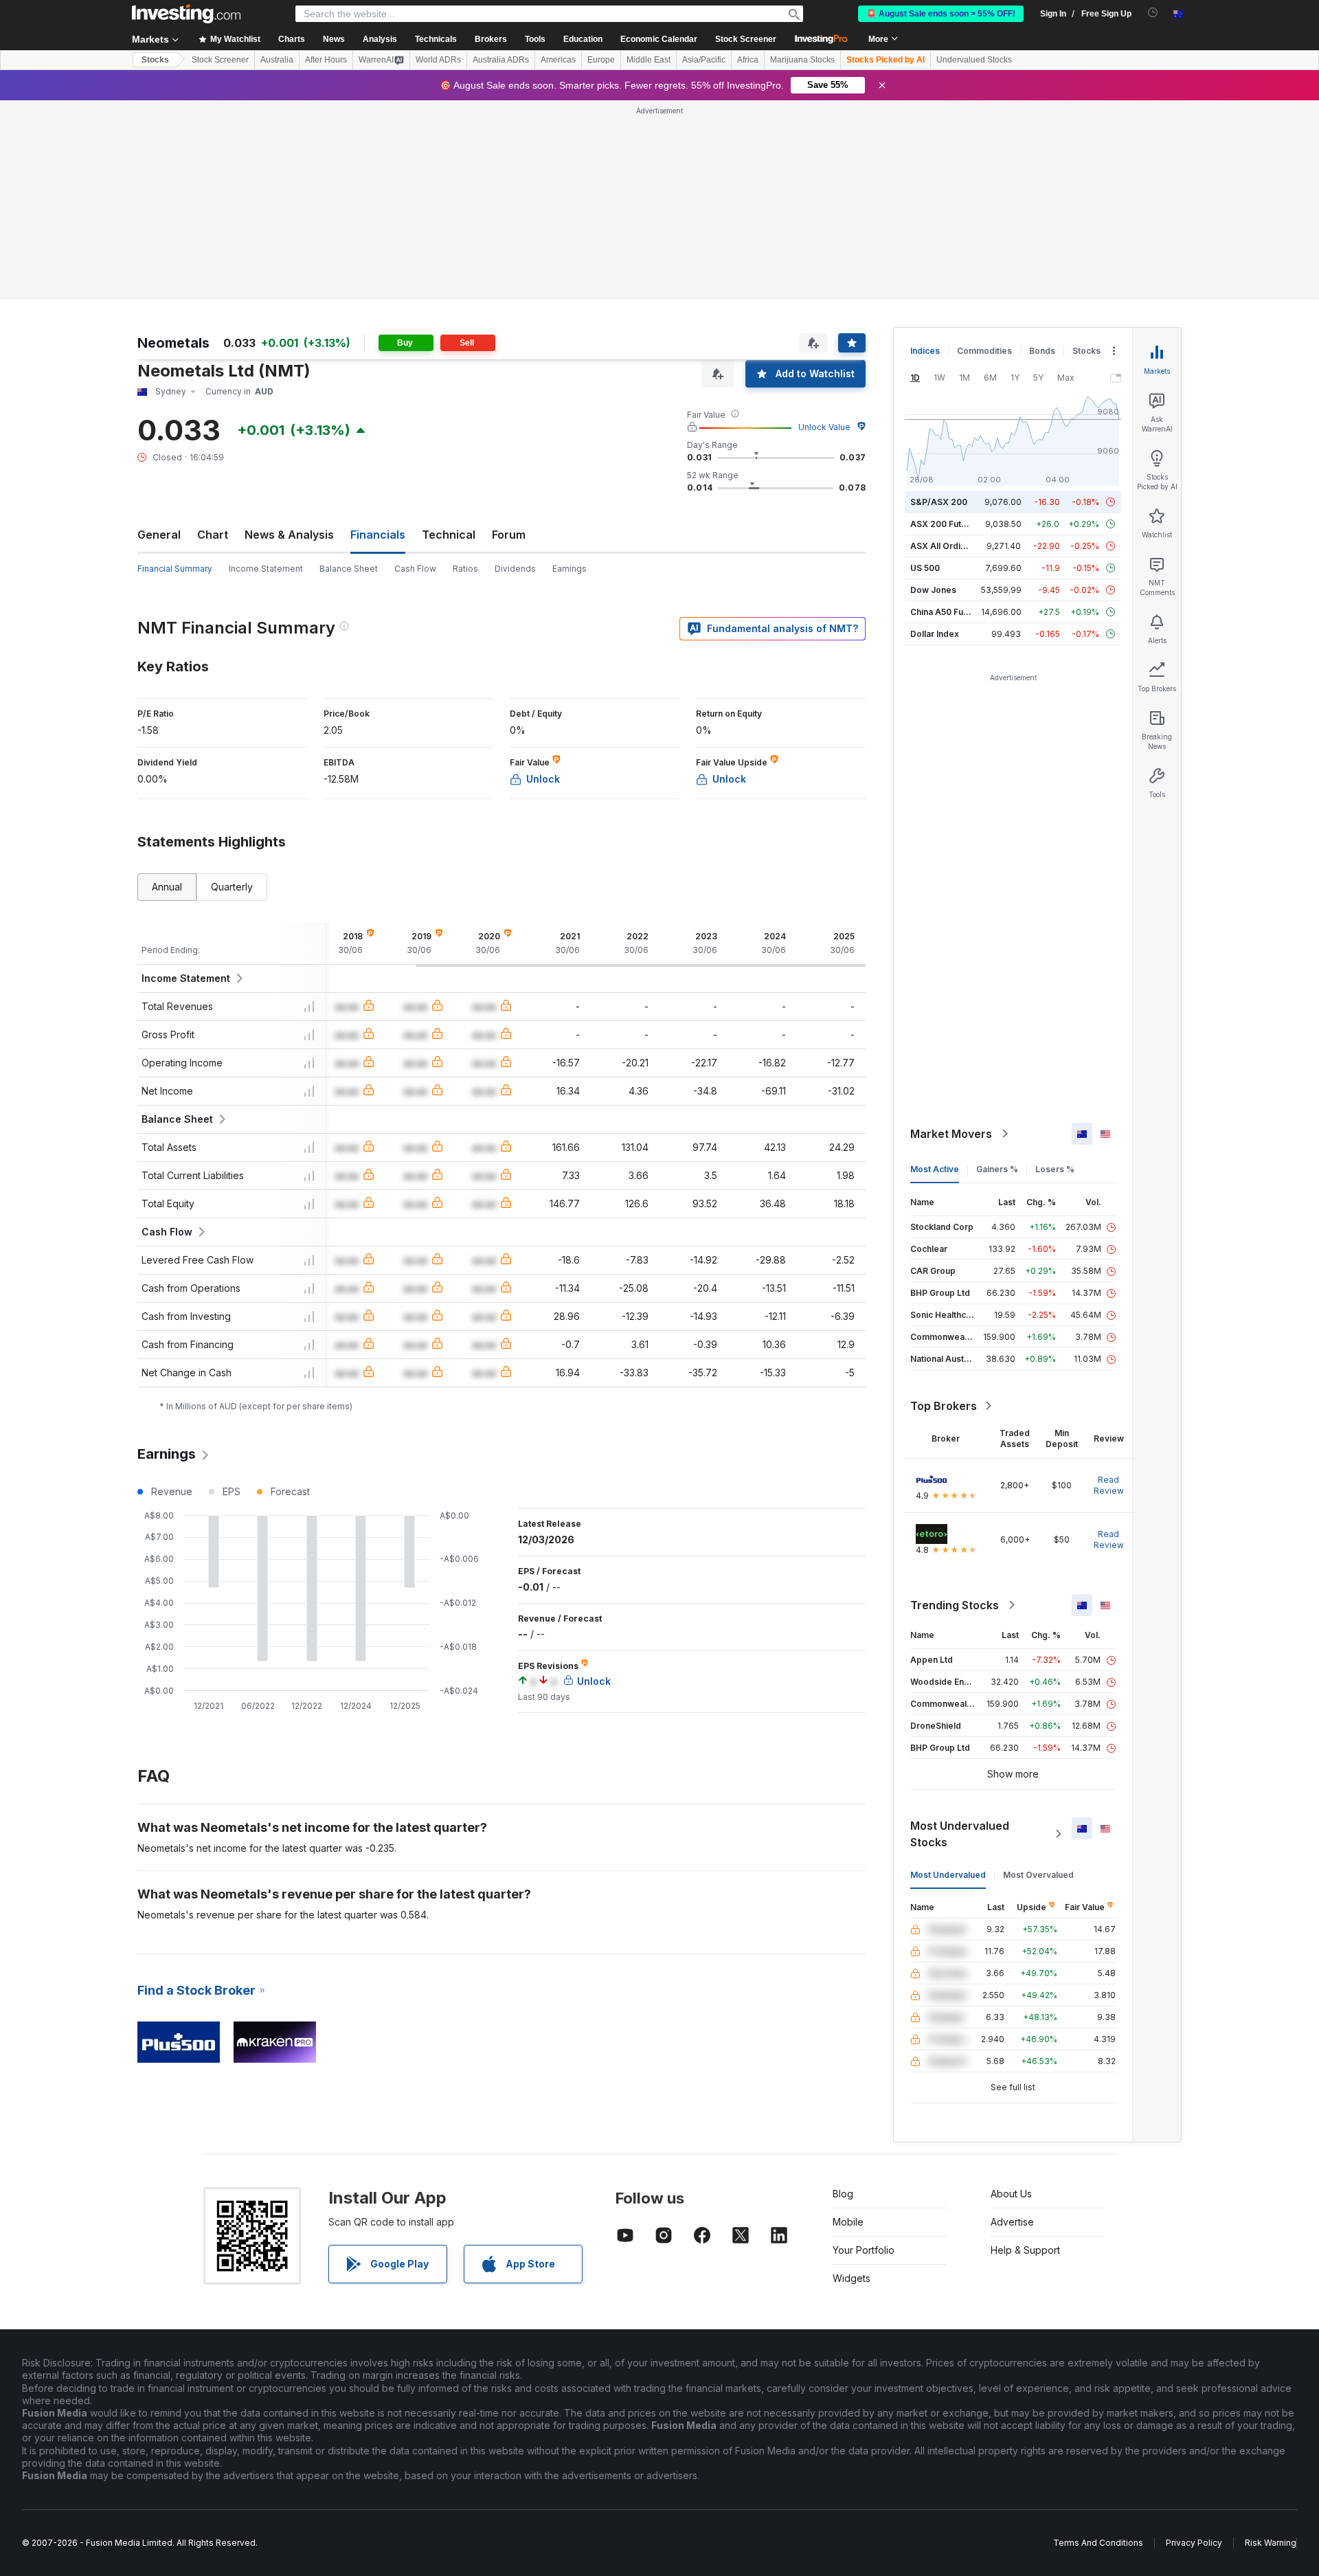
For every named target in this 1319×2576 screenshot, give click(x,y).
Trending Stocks (955, 1605)
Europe (601, 60)
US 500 (925, 568)
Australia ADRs (501, 60)
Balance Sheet (349, 569)
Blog (843, 2194)
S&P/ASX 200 (939, 502)
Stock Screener (746, 39)
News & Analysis (289, 535)
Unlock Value (824, 427)
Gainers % (997, 1169)
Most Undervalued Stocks (960, 1834)
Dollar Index (935, 634)
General (159, 535)
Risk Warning (1271, 2543)
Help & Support (1025, 2250)
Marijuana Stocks (802, 60)
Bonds (1042, 351)
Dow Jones (933, 590)
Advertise (1012, 2222)
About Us (1011, 2194)
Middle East (649, 60)
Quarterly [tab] (232, 887)
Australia (277, 60)
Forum (509, 535)
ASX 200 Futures (945, 524)
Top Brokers (944, 1406)
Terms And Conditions (1098, 2543)
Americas (558, 60)
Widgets (852, 2278)
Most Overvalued (1038, 1875)
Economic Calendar (659, 39)
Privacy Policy (1194, 2543)
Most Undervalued (948, 1875)
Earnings (570, 569)
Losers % (1055, 1169)
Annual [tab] (167, 887)
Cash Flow (415, 569)
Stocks (155, 60)
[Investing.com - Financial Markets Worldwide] (186, 14)
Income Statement (266, 569)
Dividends (515, 569)
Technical (449, 535)
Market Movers (951, 1134)
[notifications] (1153, 13)
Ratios (465, 569)
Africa (748, 60)
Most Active (935, 1169)
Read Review (1109, 1485)
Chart (213, 535)
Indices (925, 351)
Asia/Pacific (704, 60)
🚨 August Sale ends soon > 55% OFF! (941, 14)
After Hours (326, 60)
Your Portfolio (864, 2250)
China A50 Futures (947, 612)
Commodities (984, 351)
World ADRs (438, 60)
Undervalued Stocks (974, 60)
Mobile (848, 2222)
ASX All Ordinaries (948, 546)
